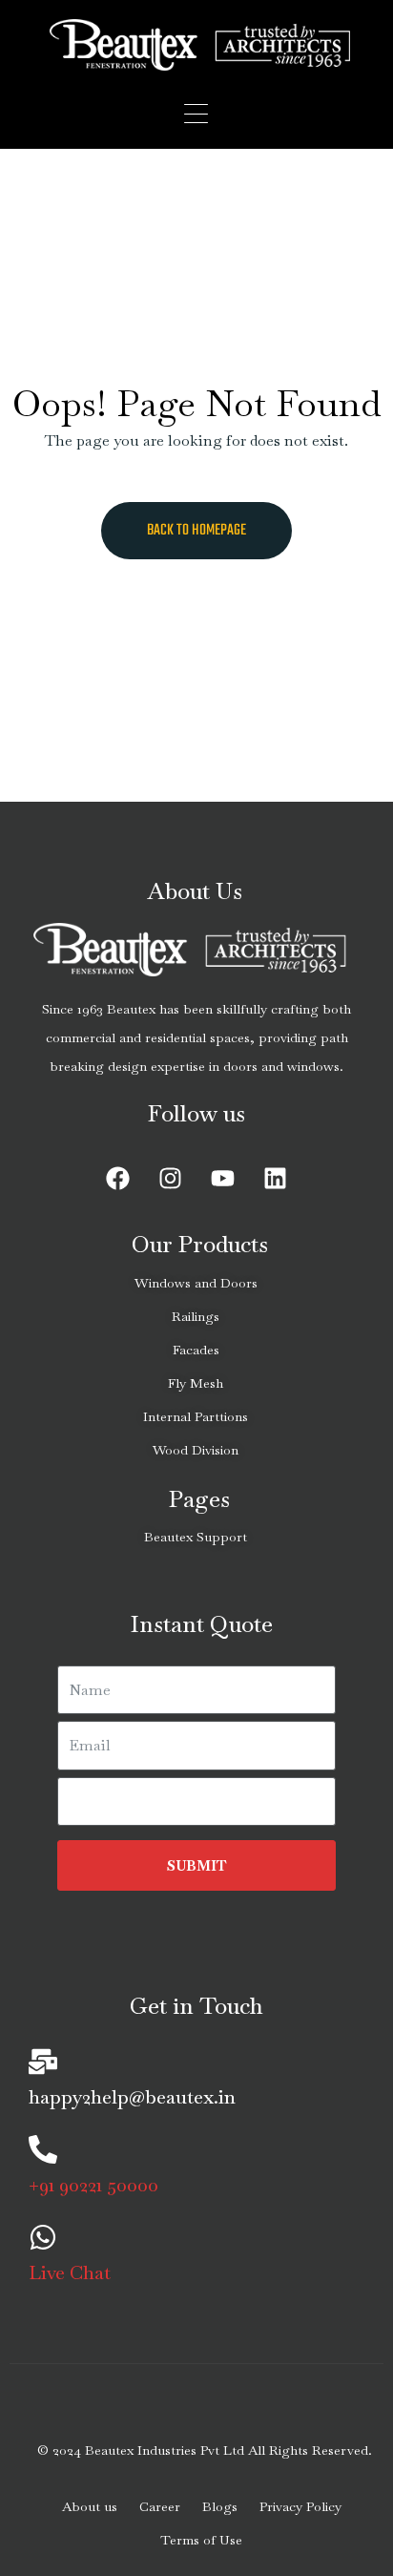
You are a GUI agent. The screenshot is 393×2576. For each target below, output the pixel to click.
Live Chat (70, 2272)
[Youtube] (223, 1179)
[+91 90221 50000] (43, 2149)
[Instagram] (171, 1179)
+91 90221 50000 (93, 2185)
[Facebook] (118, 1179)
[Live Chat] (43, 2237)
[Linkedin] (276, 1179)
